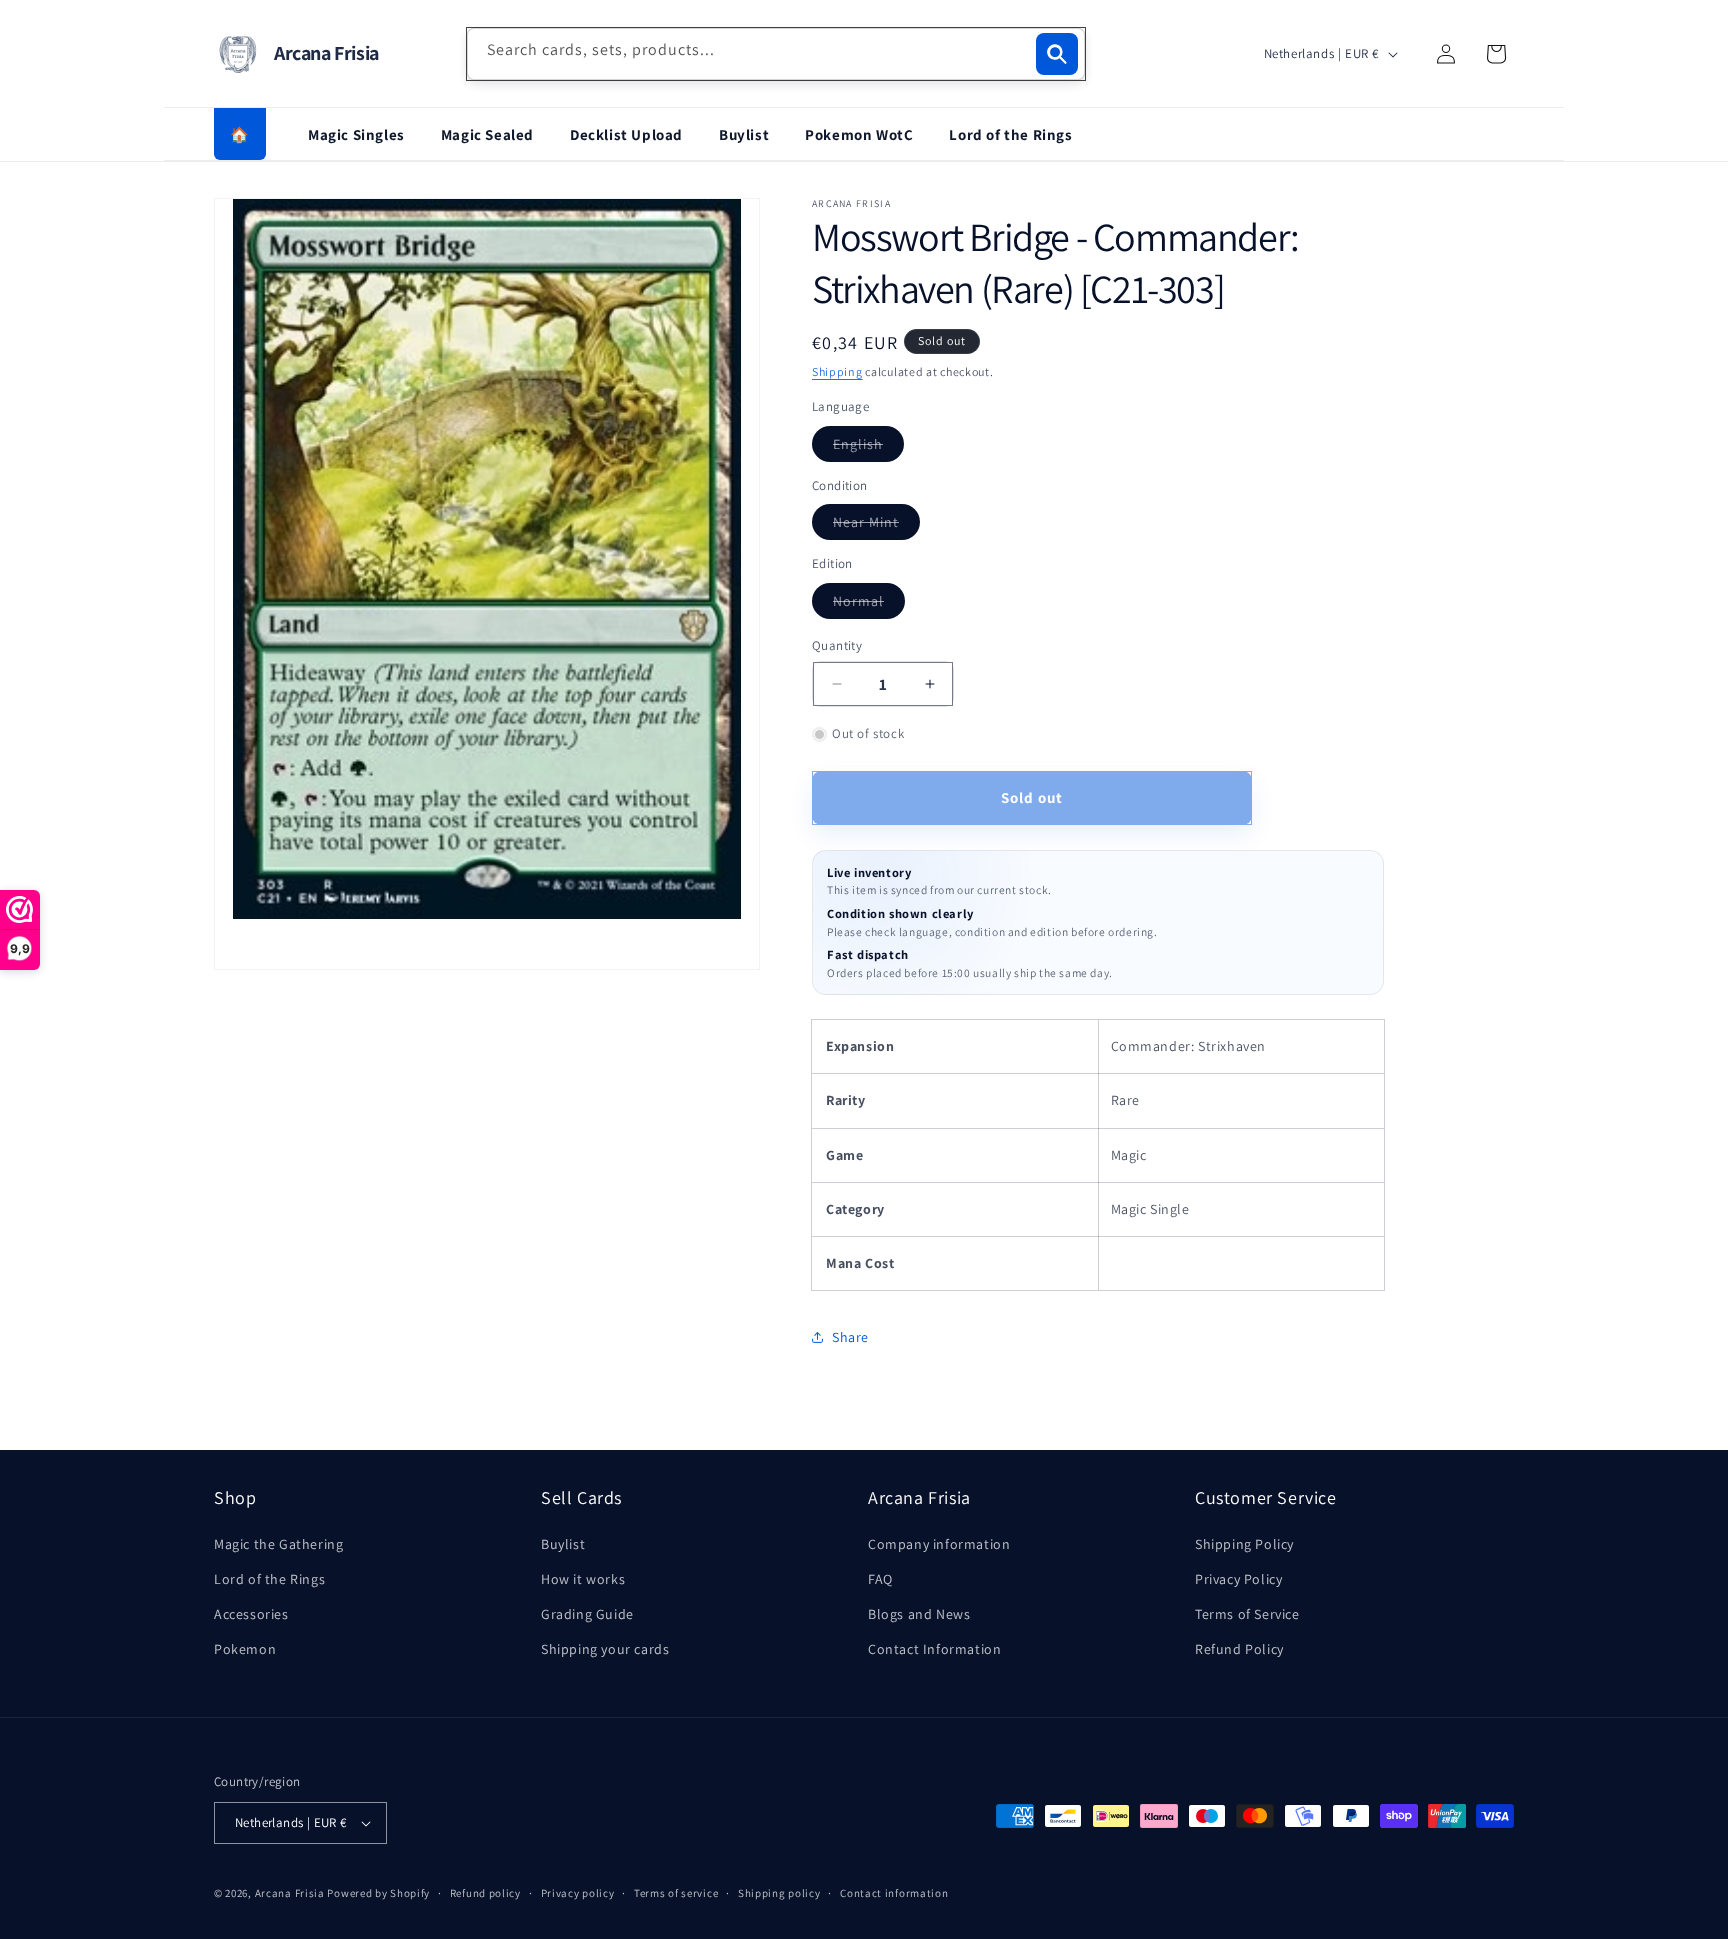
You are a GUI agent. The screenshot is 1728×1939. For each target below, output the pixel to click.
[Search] (1057, 54)
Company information (939, 1544)
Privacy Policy (1238, 1579)
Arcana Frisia (291, 1893)
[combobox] (776, 54)
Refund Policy (1239, 1649)
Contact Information (934, 1649)
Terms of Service (1247, 1614)
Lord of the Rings (1010, 134)
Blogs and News (919, 1614)
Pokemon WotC (859, 134)
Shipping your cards (605, 1649)
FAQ (880, 1579)
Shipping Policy (1244, 1544)
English (868, 448)
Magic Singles (356, 134)
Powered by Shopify (378, 1893)
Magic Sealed (487, 134)
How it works (583, 1579)
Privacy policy (578, 1893)
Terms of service (676, 1893)
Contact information (894, 1893)
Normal (869, 605)
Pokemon (245, 1649)
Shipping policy (779, 1893)
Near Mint (876, 526)
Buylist (744, 134)
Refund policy (485, 1893)
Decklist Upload (626, 134)
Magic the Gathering (278, 1544)
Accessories (251, 1614)
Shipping (837, 371)
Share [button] (850, 1337)
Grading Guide (587, 1614)
